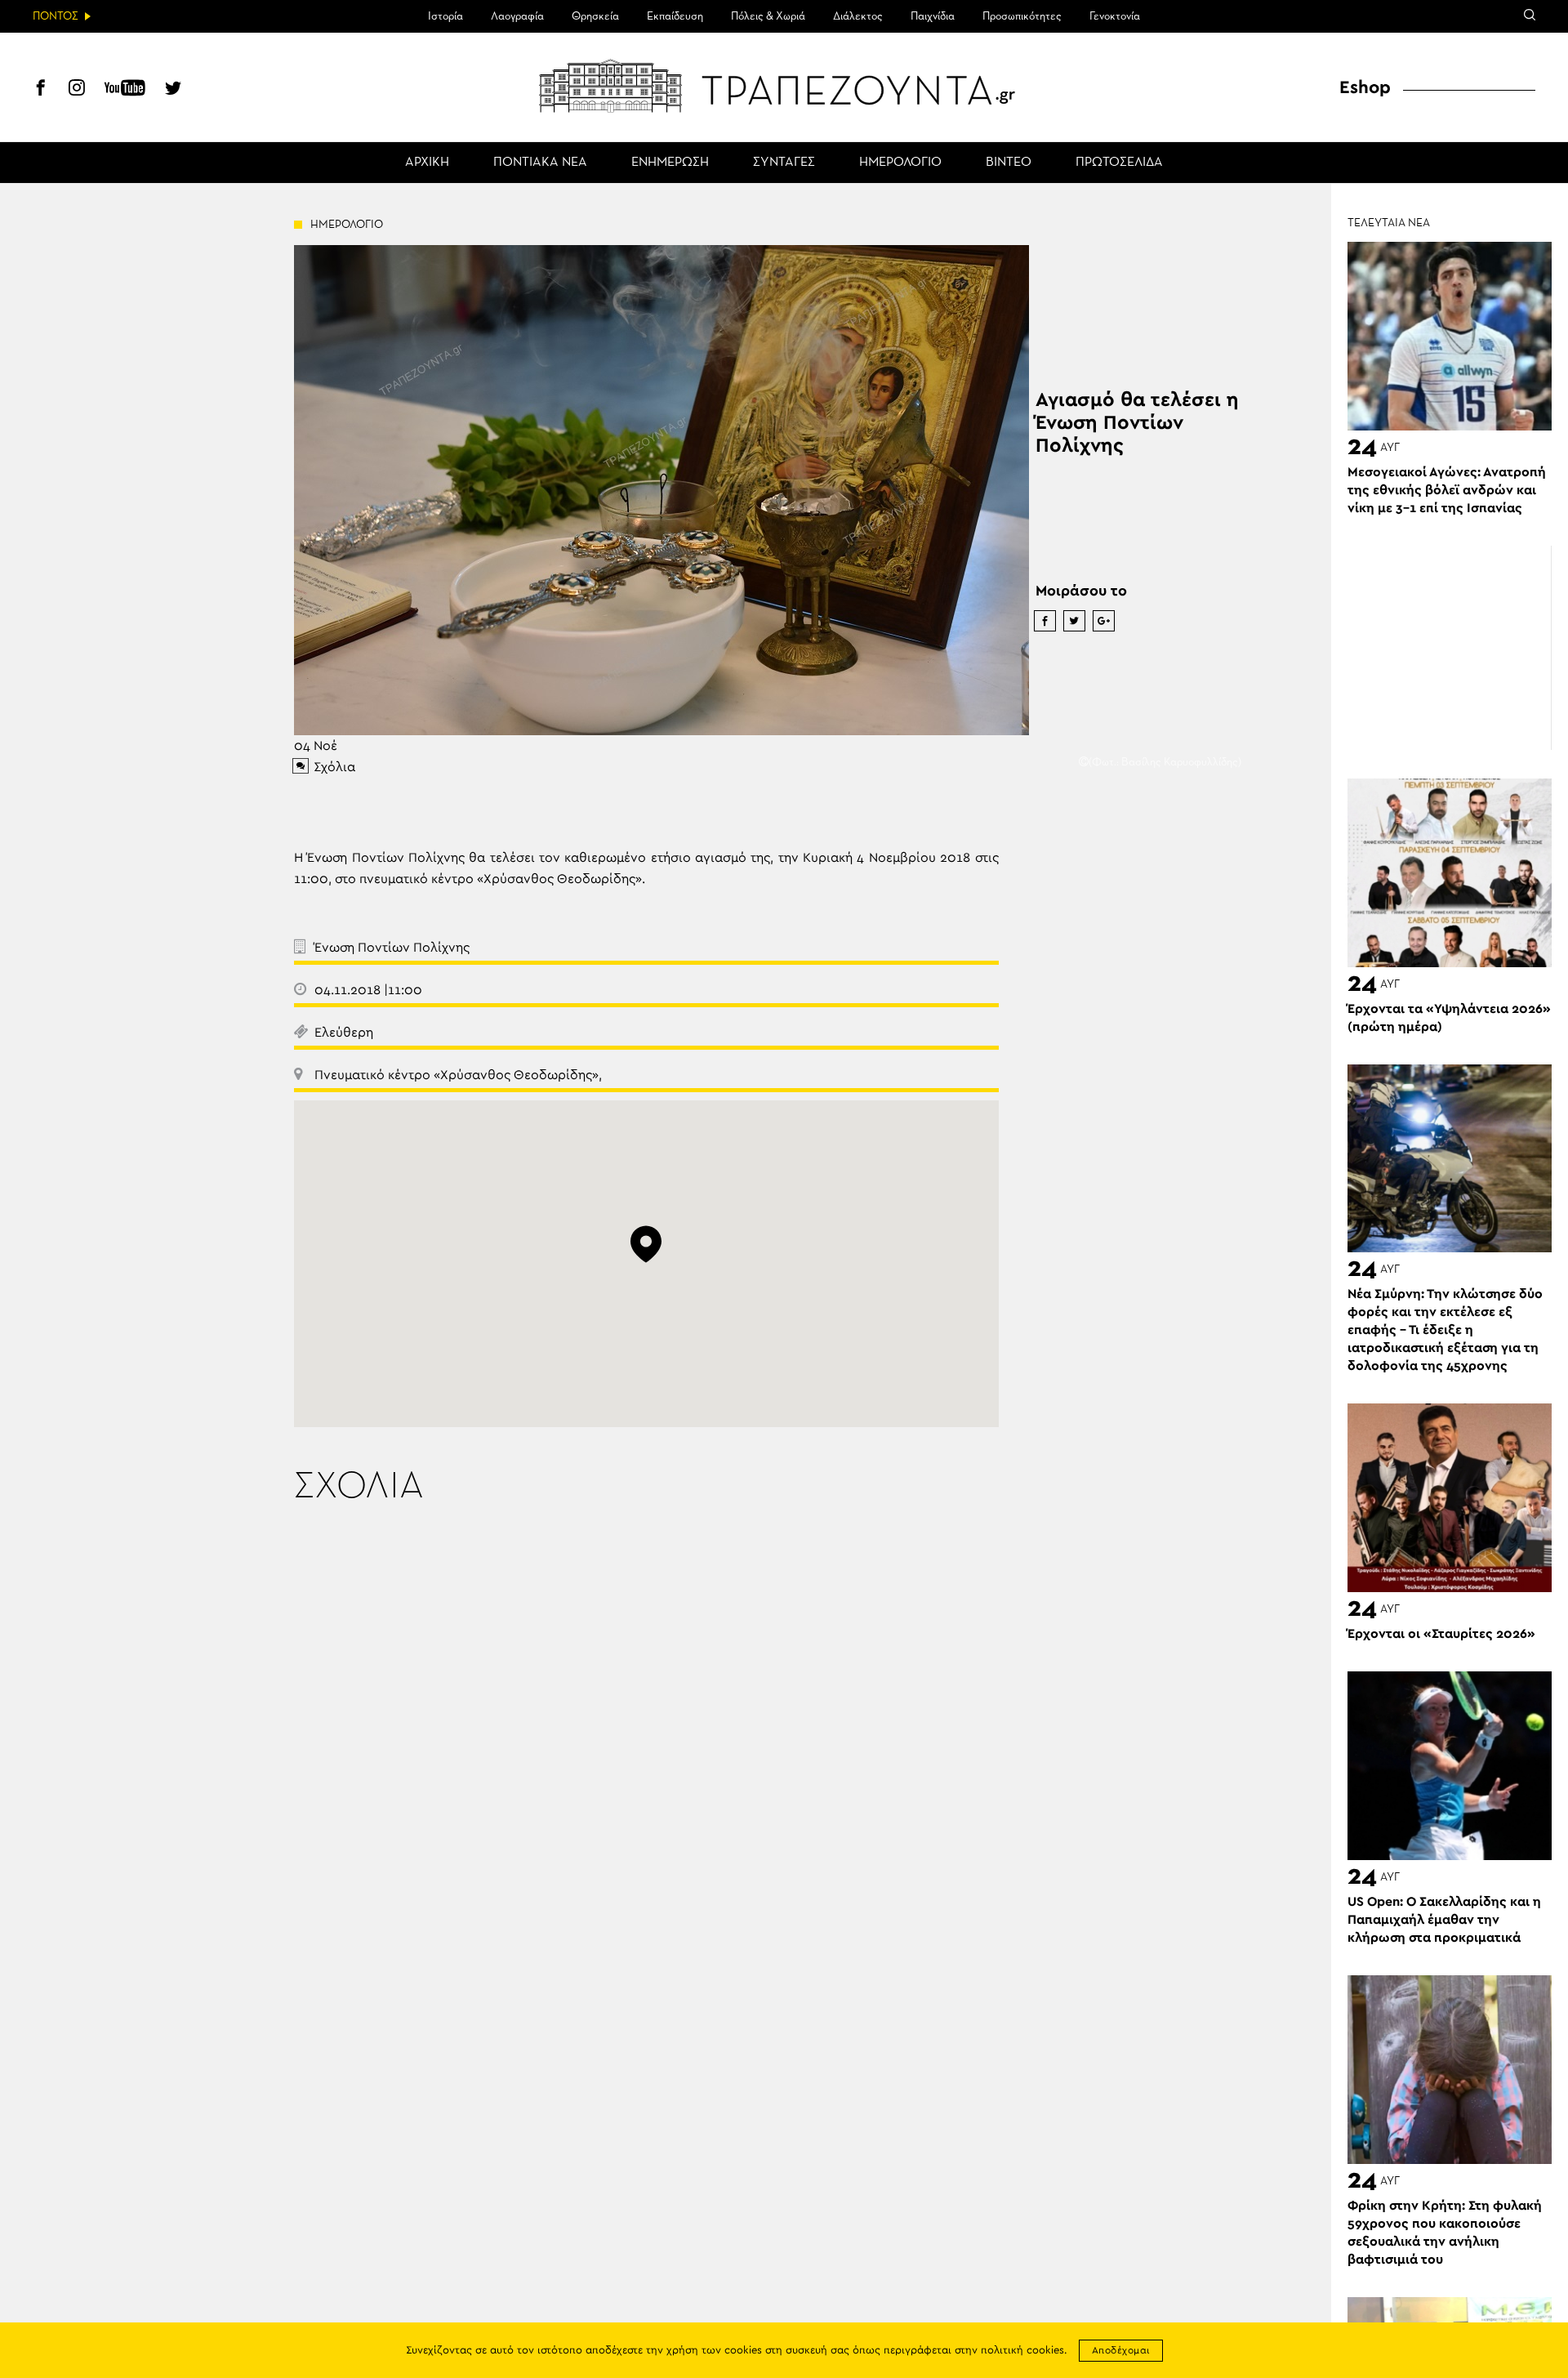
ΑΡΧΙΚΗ (427, 163)
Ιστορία (445, 16)
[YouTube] (125, 90)
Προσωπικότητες (1022, 16)
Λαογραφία (517, 16)
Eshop (1365, 87)
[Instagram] (77, 90)
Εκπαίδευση (675, 16)
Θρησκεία (595, 16)
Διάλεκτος (858, 16)
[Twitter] (173, 90)
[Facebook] (41, 90)
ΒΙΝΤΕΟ (1009, 163)
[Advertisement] (1450, 648)
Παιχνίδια (933, 16)
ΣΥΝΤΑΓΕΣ (784, 163)
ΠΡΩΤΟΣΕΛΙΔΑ (1119, 163)
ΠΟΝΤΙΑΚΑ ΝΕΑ (540, 163)
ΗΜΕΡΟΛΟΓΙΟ (900, 163)
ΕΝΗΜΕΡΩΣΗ (670, 163)
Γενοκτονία (1115, 16)
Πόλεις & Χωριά (768, 16)
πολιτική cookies (1022, 2351)
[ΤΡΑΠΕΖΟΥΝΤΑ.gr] (784, 86)
